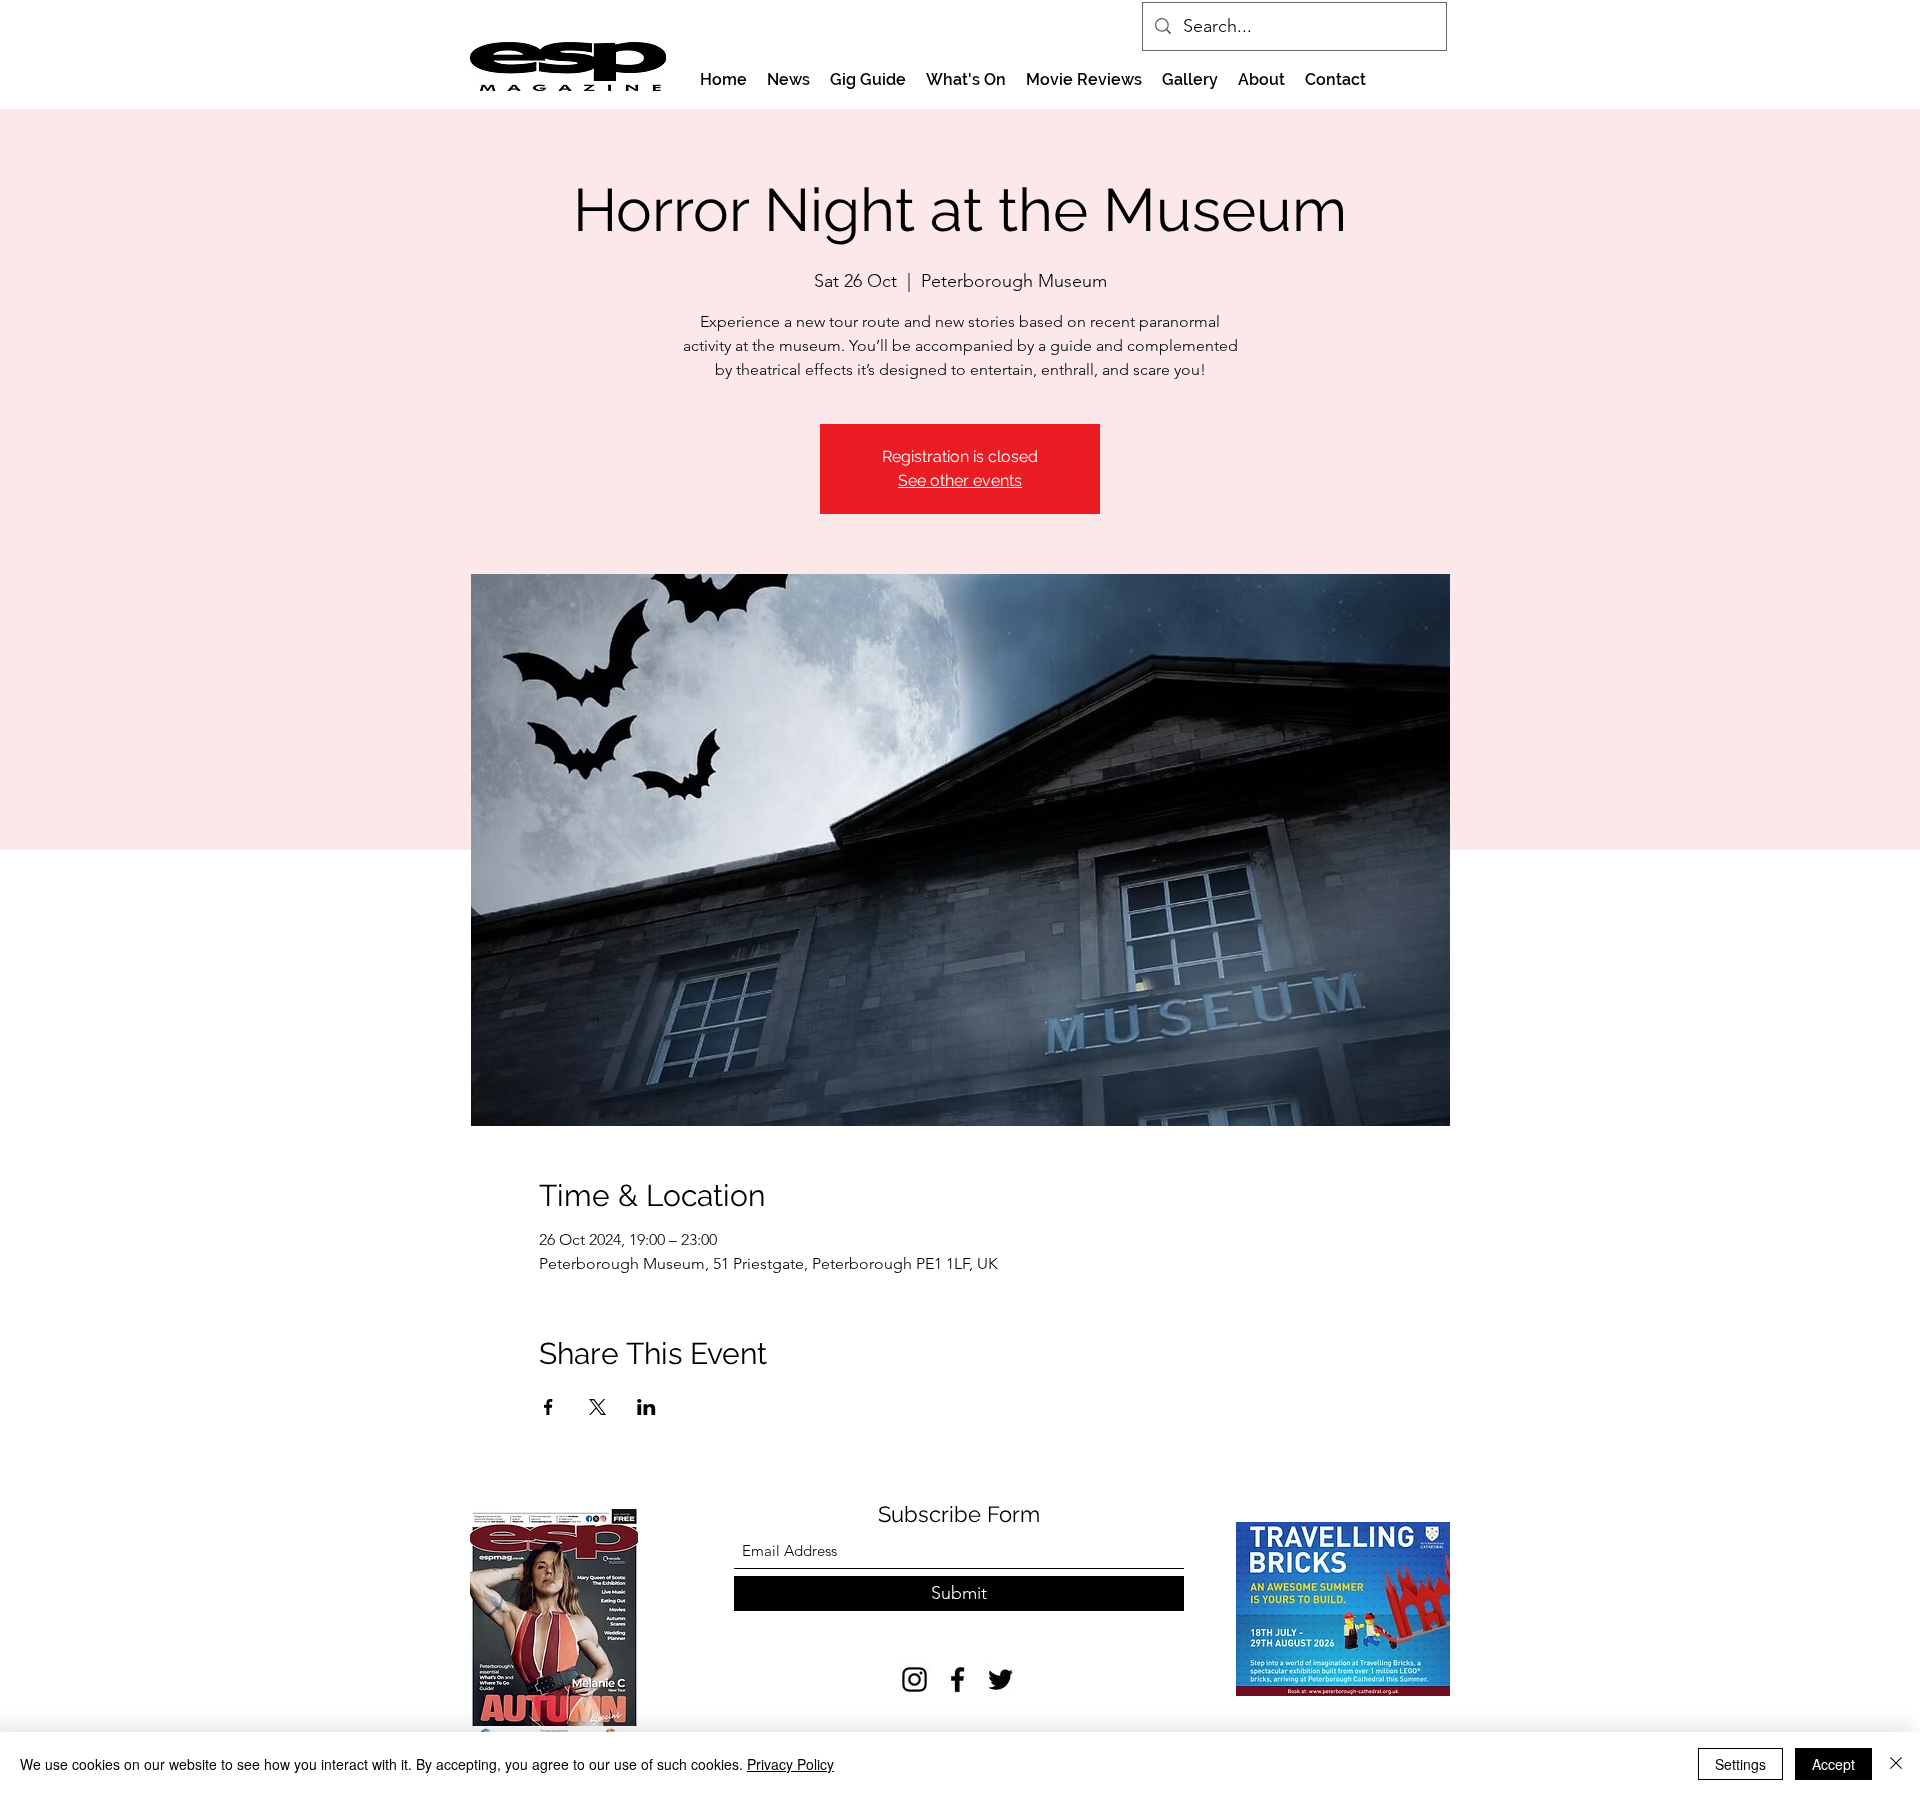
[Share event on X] (597, 1407)
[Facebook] (957, 1679)
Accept (1833, 1764)
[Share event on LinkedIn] (646, 1407)
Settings (1740, 1764)
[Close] (1896, 1764)
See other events (960, 480)
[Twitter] (1000, 1679)
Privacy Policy (790, 1764)
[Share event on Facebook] (548, 1407)
